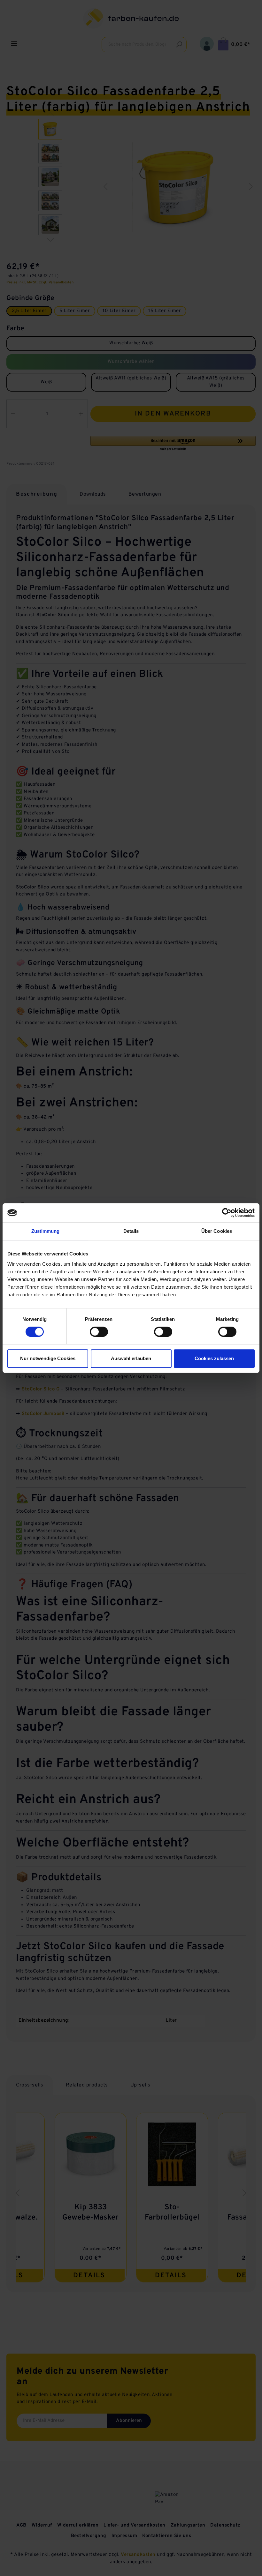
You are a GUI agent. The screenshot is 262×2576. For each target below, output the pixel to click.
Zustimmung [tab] (46, 1231)
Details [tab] (131, 1231)
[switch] (99, 1332)
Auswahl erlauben (131, 1358)
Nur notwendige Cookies (48, 1358)
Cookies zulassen (214, 1358)
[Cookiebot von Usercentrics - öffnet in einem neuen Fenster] (227, 1213)
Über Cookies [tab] (217, 1231)
